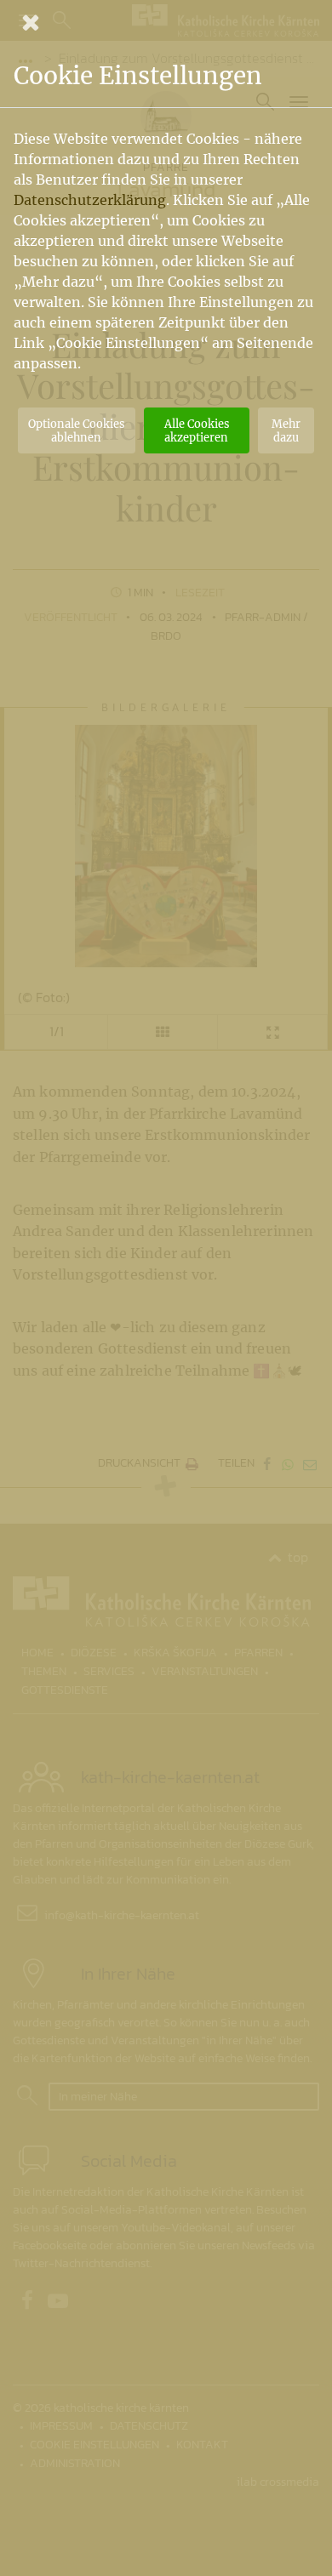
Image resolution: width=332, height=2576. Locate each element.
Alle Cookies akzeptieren (197, 430)
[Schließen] (166, 22)
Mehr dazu (286, 430)
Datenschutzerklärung (90, 200)
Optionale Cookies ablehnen (76, 430)
